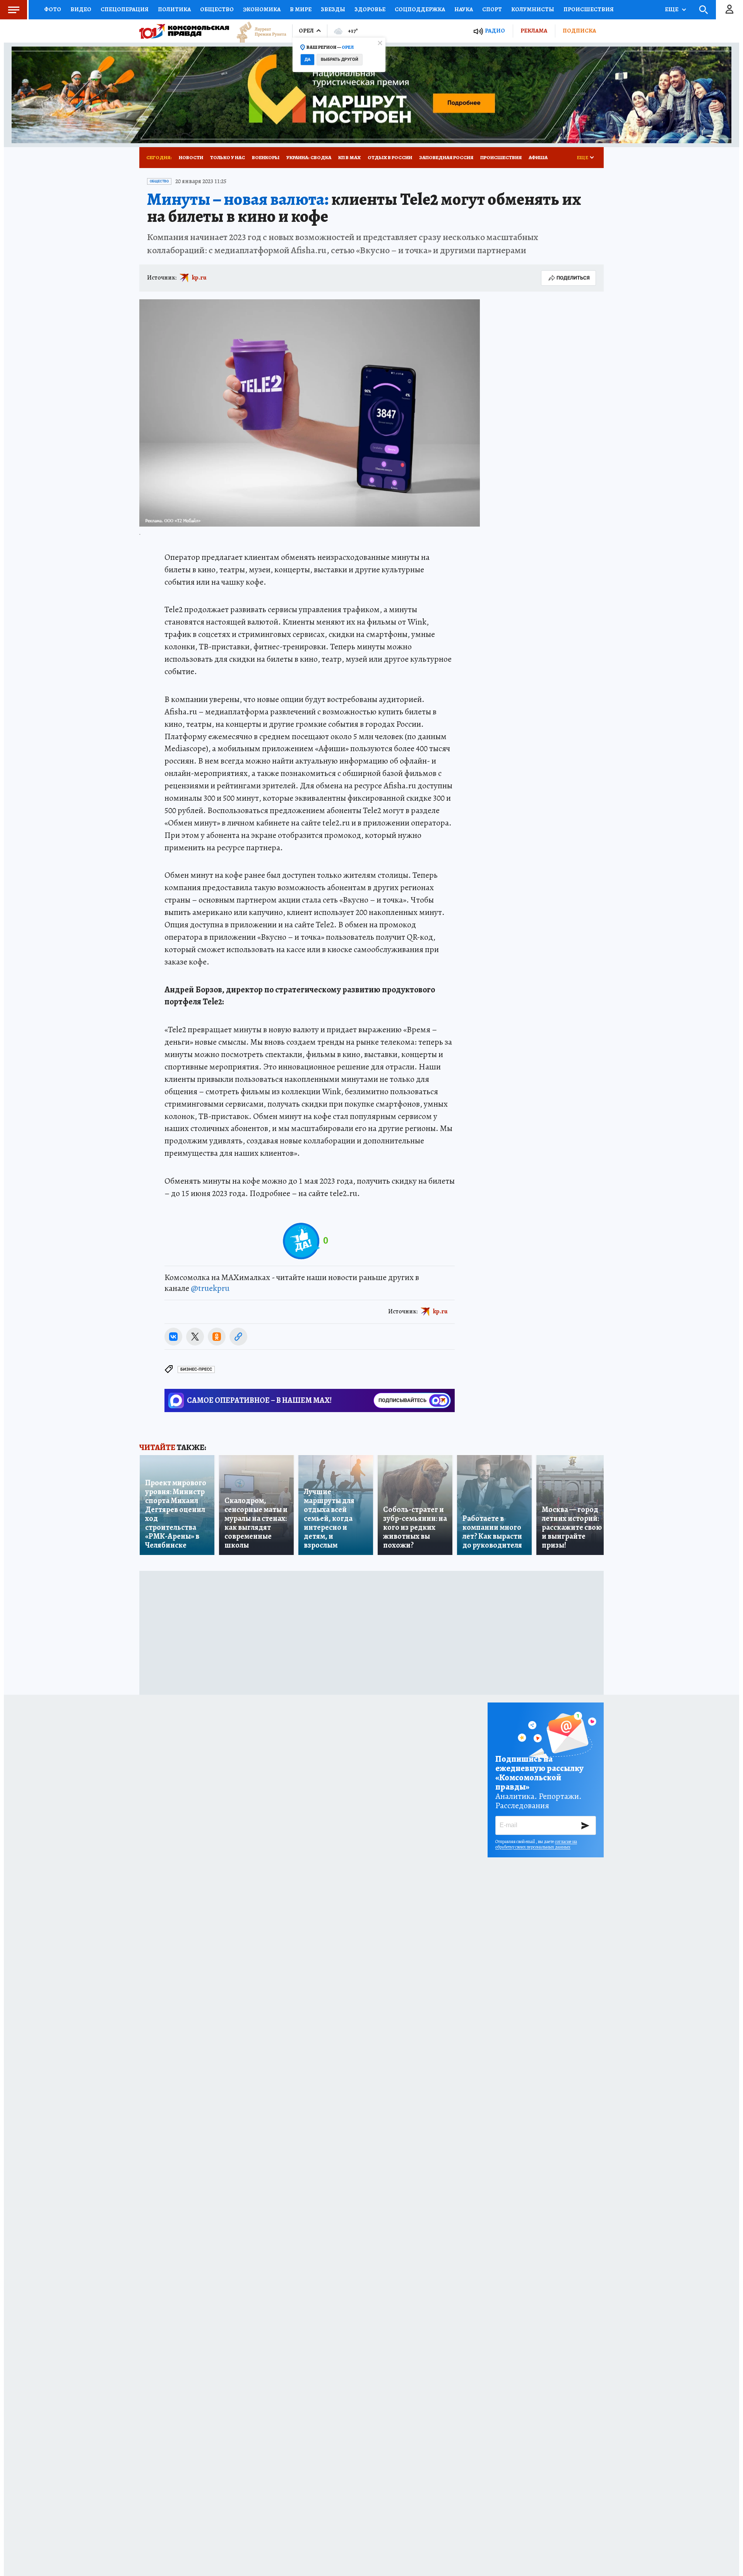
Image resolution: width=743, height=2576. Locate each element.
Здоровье (370, 9)
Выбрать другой (340, 59)
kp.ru (199, 278)
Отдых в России (390, 157)
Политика (174, 9)
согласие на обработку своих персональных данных (536, 1844)
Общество (217, 9)
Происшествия (589, 9)
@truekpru (210, 1288)
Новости (191, 157)
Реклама (534, 31)
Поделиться (573, 278)
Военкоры (266, 157)
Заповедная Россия (446, 157)
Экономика (262, 9)
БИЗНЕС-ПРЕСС (196, 1369)
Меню (14, 10)
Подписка (579, 31)
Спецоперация (125, 9)
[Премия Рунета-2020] (258, 31)
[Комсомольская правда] (184, 31)
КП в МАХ (349, 157)
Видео (81, 9)
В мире (301, 9)
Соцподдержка (420, 9)
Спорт (492, 9)
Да (307, 59)
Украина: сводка (309, 157)
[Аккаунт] (729, 10)
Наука (464, 9)
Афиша (538, 157)
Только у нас (228, 157)
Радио (495, 31)
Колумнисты (533, 9)
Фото (53, 9)
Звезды (333, 9)
